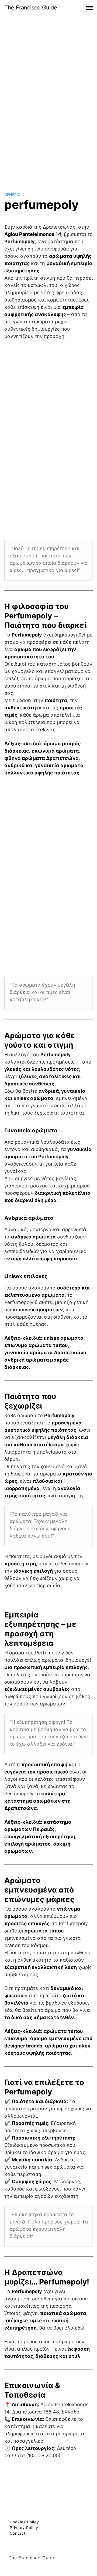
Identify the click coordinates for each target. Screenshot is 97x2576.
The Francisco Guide (31, 8)
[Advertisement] (48, 98)
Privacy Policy (24, 2528)
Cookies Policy (24, 2522)
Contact (18, 2533)
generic (12, 194)
